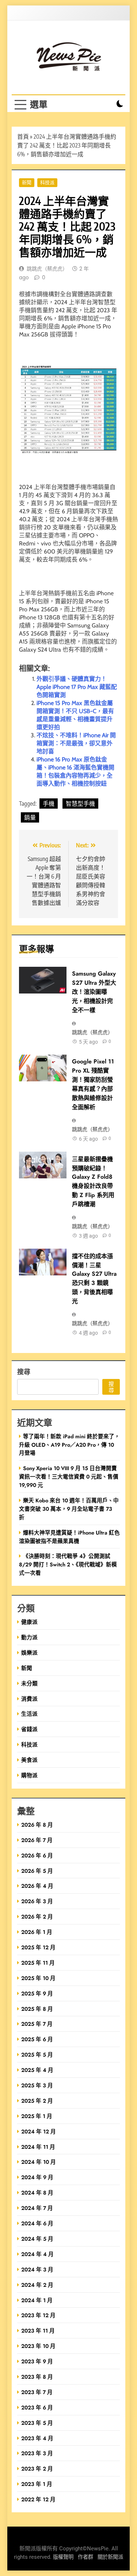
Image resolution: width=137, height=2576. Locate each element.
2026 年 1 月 (37, 1932)
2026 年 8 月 (37, 1825)
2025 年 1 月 (37, 2116)
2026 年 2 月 (37, 1917)
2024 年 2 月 (37, 2285)
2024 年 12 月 (39, 2131)
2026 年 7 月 (37, 1840)
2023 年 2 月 (37, 2469)
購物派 (29, 1775)
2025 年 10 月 (38, 1978)
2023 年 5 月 (37, 2423)
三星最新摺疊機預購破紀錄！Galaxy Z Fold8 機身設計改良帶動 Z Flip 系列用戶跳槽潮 (93, 1182)
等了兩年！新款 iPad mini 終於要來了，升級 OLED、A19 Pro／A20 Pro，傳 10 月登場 (69, 1445)
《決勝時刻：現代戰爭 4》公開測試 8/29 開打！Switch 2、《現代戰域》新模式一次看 (68, 1564)
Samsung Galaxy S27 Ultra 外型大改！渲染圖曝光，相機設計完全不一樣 (94, 992)
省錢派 (29, 1729)
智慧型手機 (80, 804)
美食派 (29, 1760)
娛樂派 (29, 1653)
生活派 (29, 1714)
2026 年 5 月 (37, 1871)
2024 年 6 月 (37, 2223)
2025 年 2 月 (37, 2101)
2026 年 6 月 (37, 1855)
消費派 (29, 1699)
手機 (49, 804)
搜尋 (24, 1371)
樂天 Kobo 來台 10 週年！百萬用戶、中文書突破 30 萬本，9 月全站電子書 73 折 (69, 1509)
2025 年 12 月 (38, 1947)
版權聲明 (63, 2557)
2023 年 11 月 (38, 2331)
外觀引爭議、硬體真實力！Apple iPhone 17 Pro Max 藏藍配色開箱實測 (77, 687)
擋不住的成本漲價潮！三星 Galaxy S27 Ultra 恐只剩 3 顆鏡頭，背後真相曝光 (94, 1279)
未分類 (29, 1683)
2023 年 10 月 (38, 2346)
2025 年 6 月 (37, 2039)
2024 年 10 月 (39, 2162)
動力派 (29, 1637)
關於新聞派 (110, 2557)
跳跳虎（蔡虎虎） (47, 269)
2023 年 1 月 (37, 2484)
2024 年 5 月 (37, 2239)
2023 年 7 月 (37, 2392)
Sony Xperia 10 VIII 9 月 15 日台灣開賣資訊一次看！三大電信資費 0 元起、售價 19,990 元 (69, 1477)
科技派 (47, 182)
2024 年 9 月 (37, 2177)
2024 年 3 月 (37, 2269)
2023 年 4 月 (37, 2438)
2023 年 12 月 (38, 2315)
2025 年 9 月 (37, 1993)
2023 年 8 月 (37, 2377)
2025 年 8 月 (37, 2009)
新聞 (27, 182)
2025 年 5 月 (37, 2055)
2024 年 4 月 (37, 2254)
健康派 (29, 1622)
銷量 (30, 817)
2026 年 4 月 (37, 1886)
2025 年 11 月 (38, 1963)
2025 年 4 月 (37, 2070)
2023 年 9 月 (37, 2361)
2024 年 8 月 (37, 2193)
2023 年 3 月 (37, 2453)
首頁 (23, 137)
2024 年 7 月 (37, 2208)
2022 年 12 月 (38, 2499)
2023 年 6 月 (37, 2407)
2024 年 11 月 (38, 2147)
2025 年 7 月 (37, 2024)
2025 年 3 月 (37, 2085)
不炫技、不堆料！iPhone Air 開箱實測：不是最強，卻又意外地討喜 (76, 743)
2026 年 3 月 (37, 1901)
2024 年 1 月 (37, 2300)
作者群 (85, 2557)
